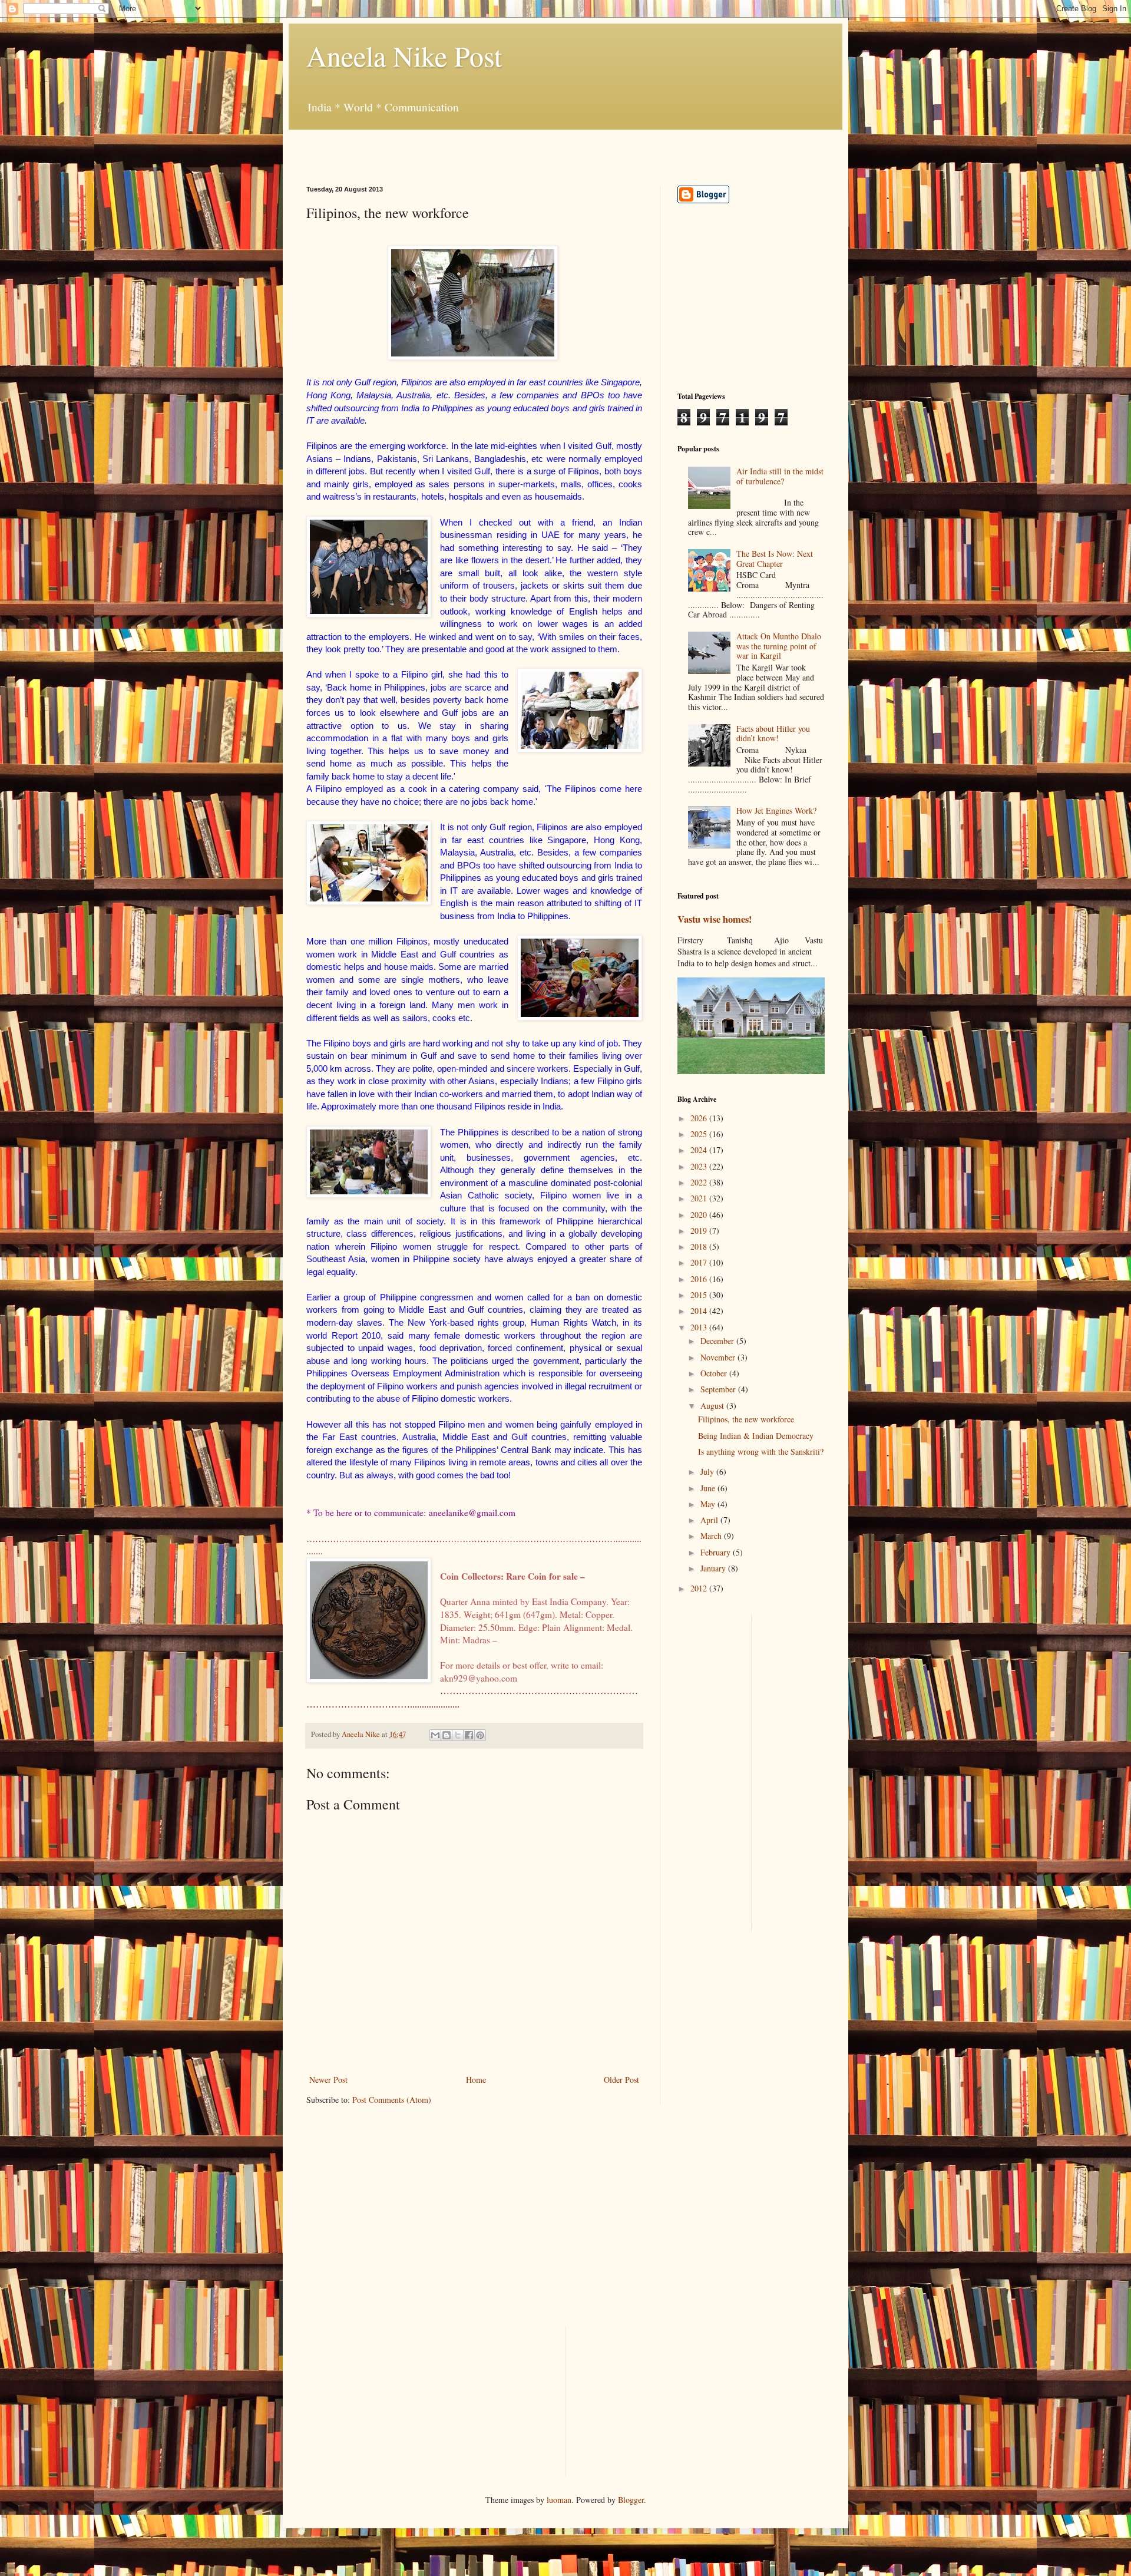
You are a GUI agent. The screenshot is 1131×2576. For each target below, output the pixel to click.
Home (476, 2080)
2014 (700, 1311)
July (708, 1472)
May (709, 1504)
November (719, 1357)
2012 (700, 1588)
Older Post (621, 2080)
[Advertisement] (444, 147)
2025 (700, 1134)
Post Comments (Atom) (392, 2100)
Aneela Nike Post (404, 55)
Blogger (631, 2500)
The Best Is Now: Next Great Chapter (775, 559)
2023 (700, 1166)
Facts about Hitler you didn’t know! (773, 734)
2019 (700, 1231)
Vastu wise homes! (715, 919)
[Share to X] (458, 1735)
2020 (700, 1215)
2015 (700, 1295)
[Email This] (435, 1735)
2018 (700, 1246)
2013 (700, 1327)
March (712, 1536)
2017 (700, 1262)
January (714, 1568)
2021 (700, 1198)
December (718, 1341)
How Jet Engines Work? (776, 810)
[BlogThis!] (447, 1735)
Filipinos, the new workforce (746, 1419)
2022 (700, 1182)
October (715, 1373)
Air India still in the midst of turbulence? (780, 476)
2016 (700, 1279)
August (713, 1406)
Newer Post (328, 2080)
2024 (700, 1150)
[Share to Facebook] (469, 1735)
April (710, 1520)
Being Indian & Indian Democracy (756, 1436)
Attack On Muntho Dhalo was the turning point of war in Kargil (779, 646)
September (719, 1389)
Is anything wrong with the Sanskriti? (761, 1452)
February (717, 1552)
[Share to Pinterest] (480, 1735)
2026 (700, 1118)
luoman (559, 2500)
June (709, 1488)
